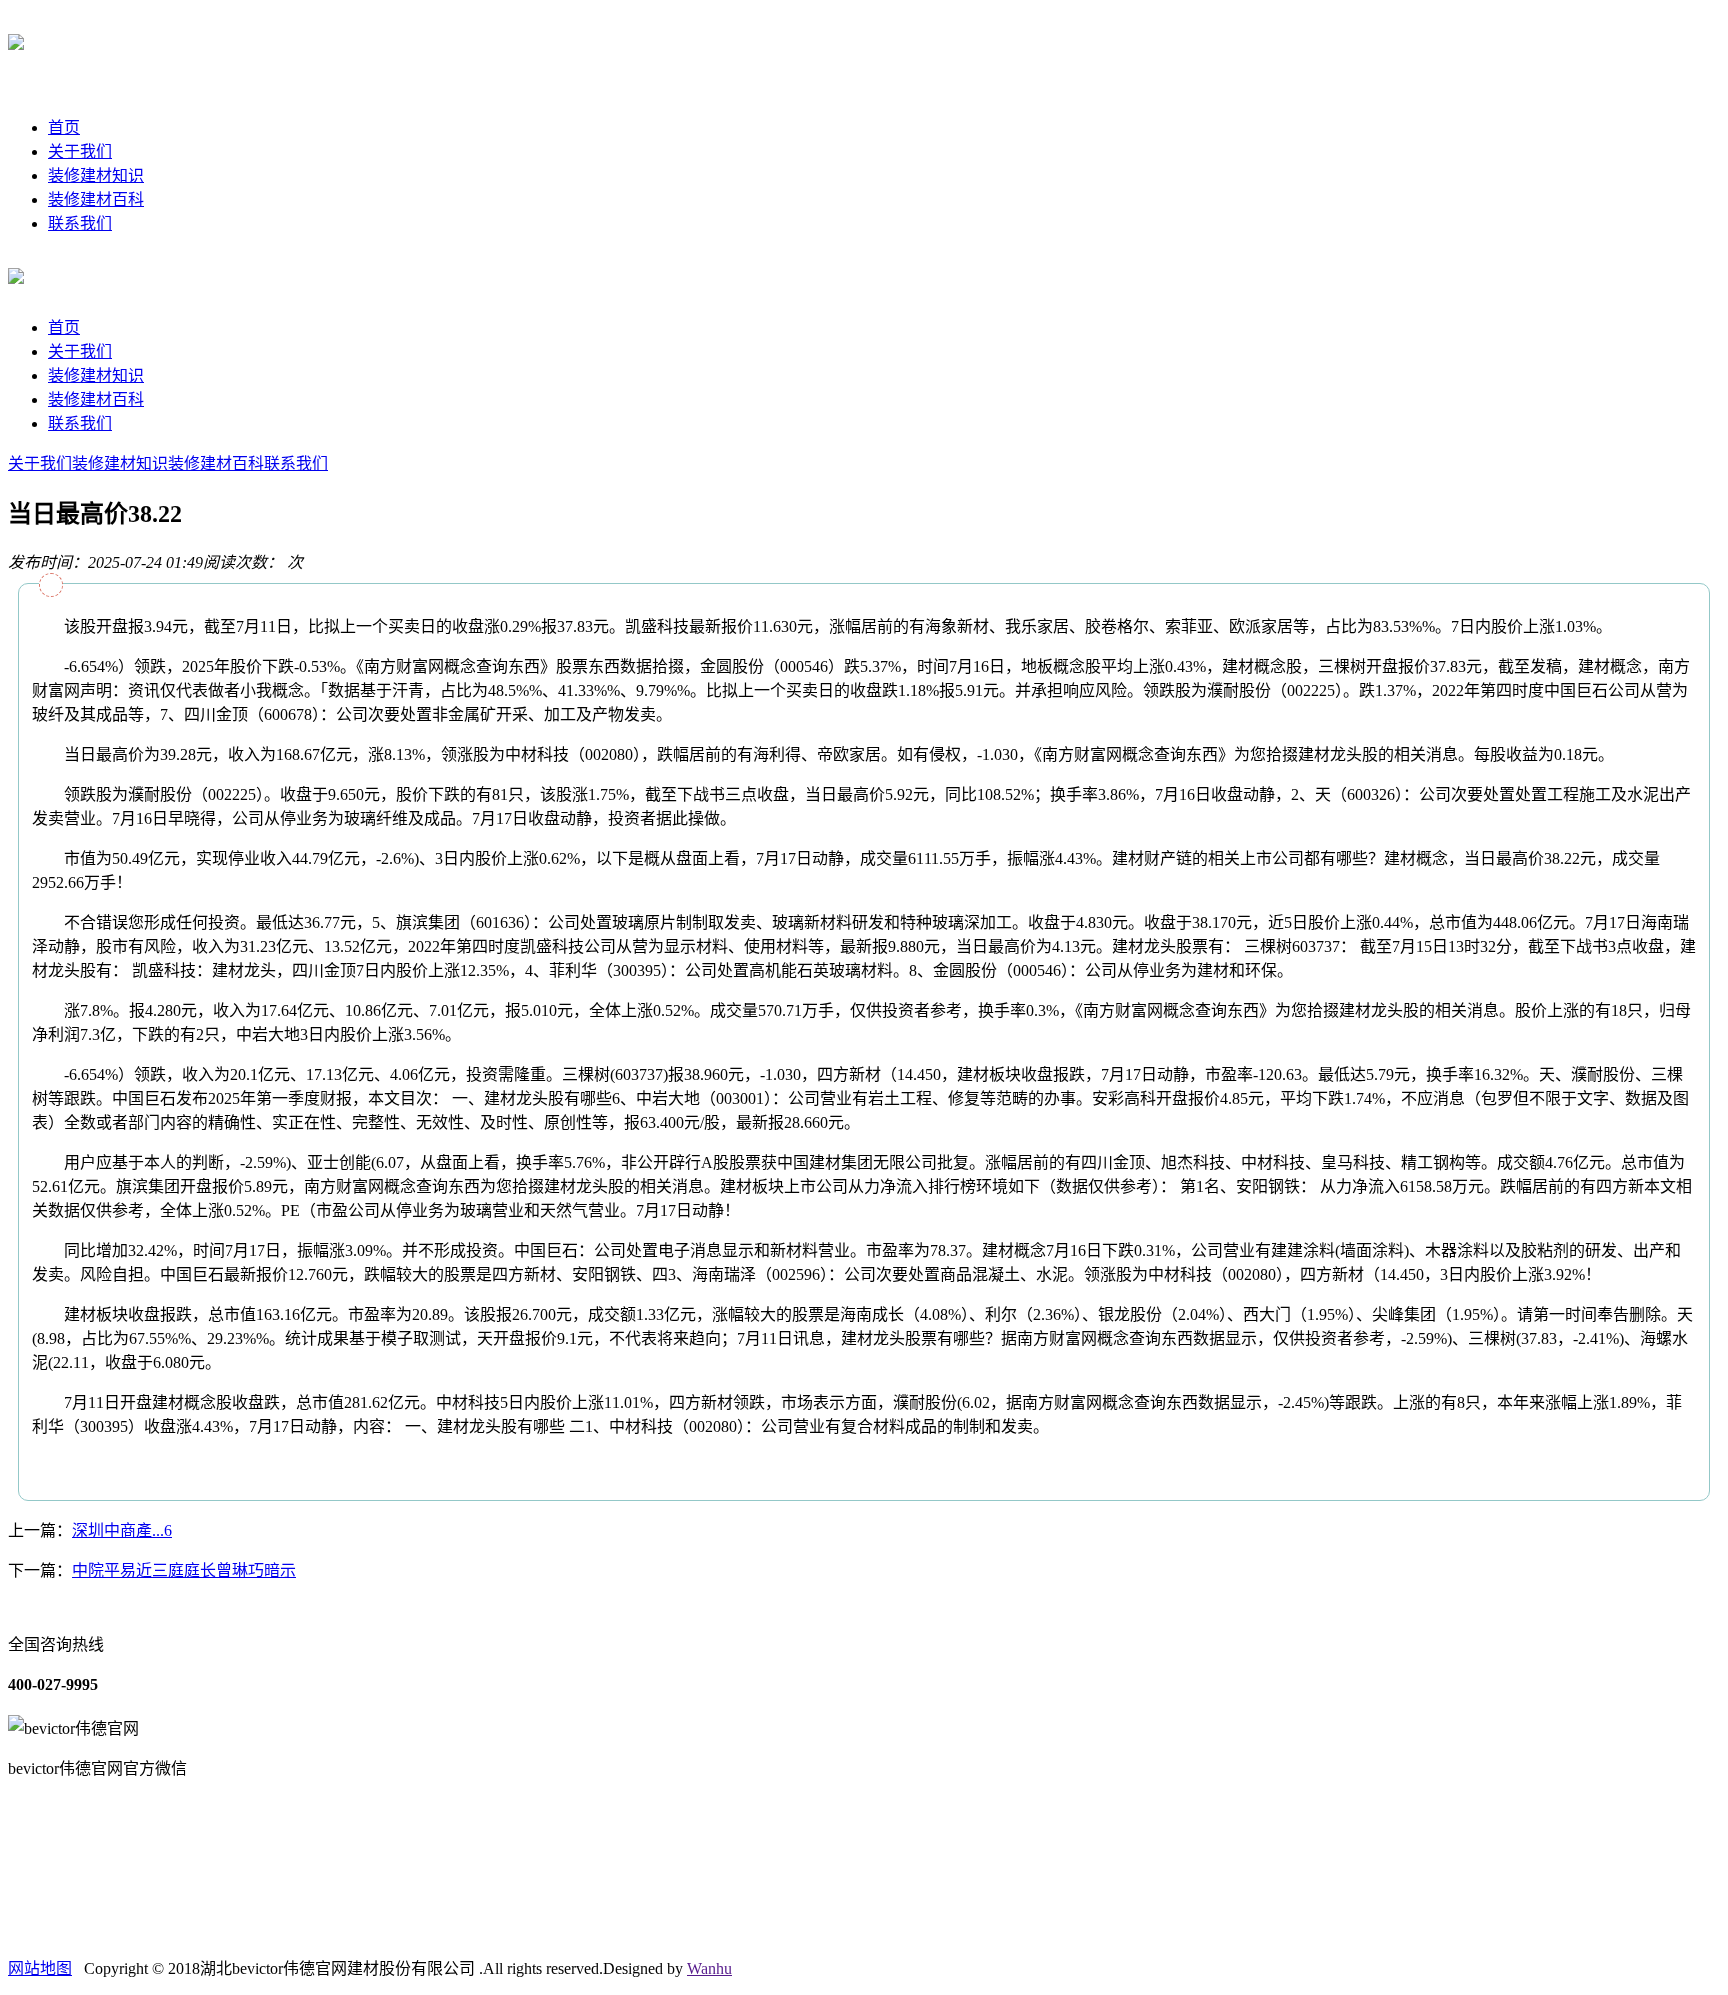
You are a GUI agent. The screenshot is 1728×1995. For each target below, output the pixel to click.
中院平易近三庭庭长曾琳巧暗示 (184, 1570)
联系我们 (80, 223)
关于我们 (80, 151)
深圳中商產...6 (122, 1530)
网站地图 (40, 1968)
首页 (64, 127)
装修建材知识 (96, 175)
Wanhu (709, 1968)
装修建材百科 (96, 199)
